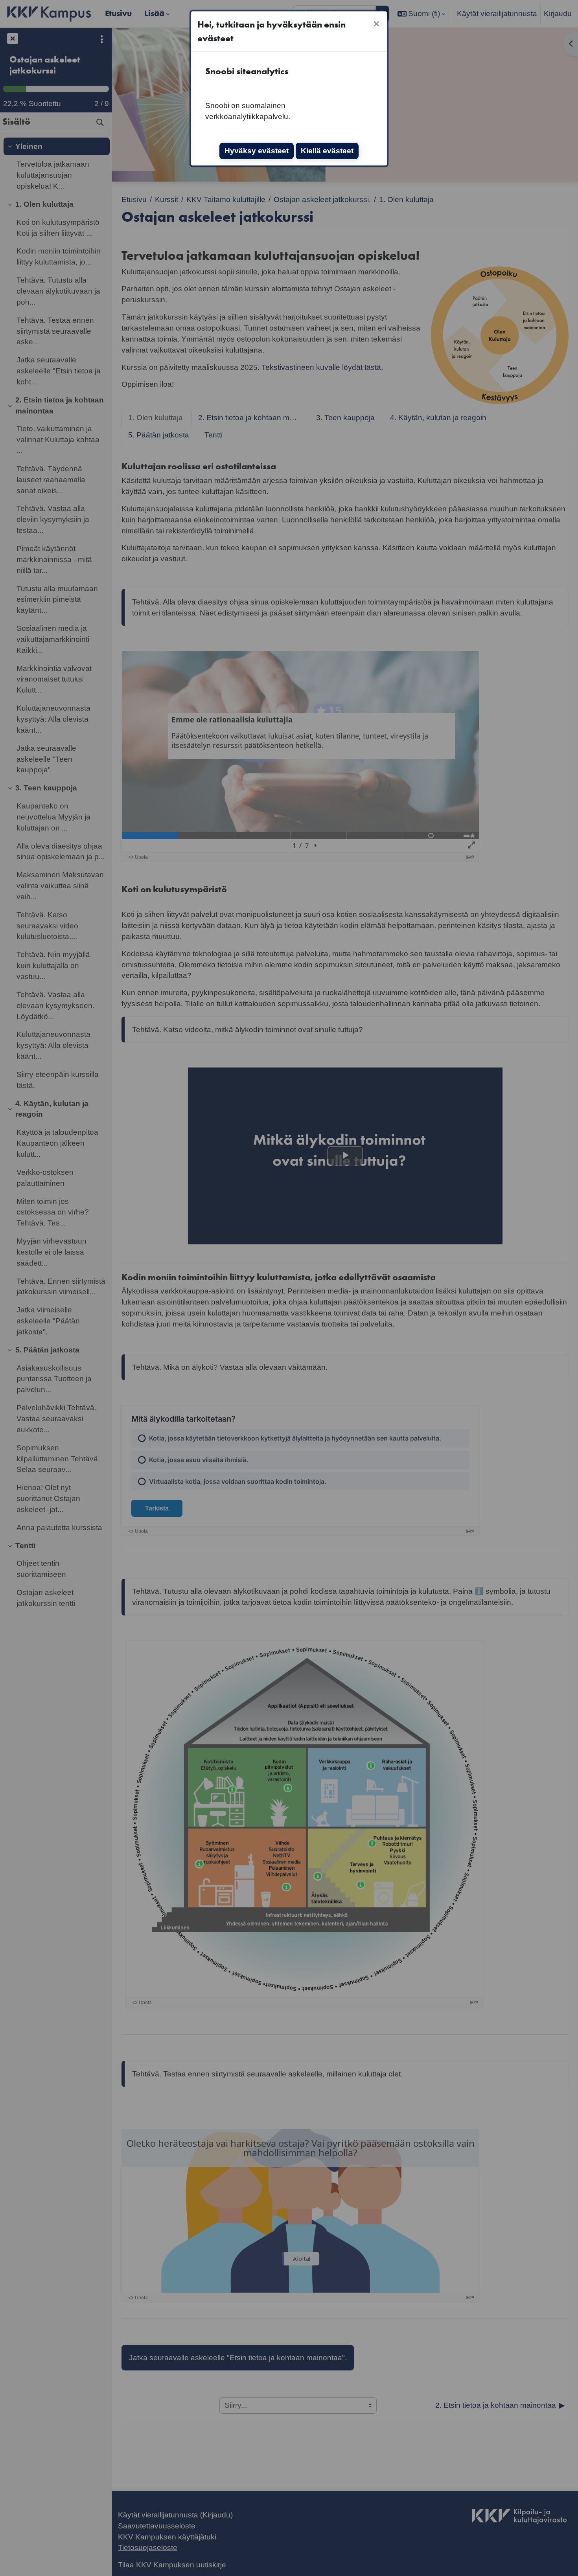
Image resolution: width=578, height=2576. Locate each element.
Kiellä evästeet (327, 151)
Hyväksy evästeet (257, 151)
